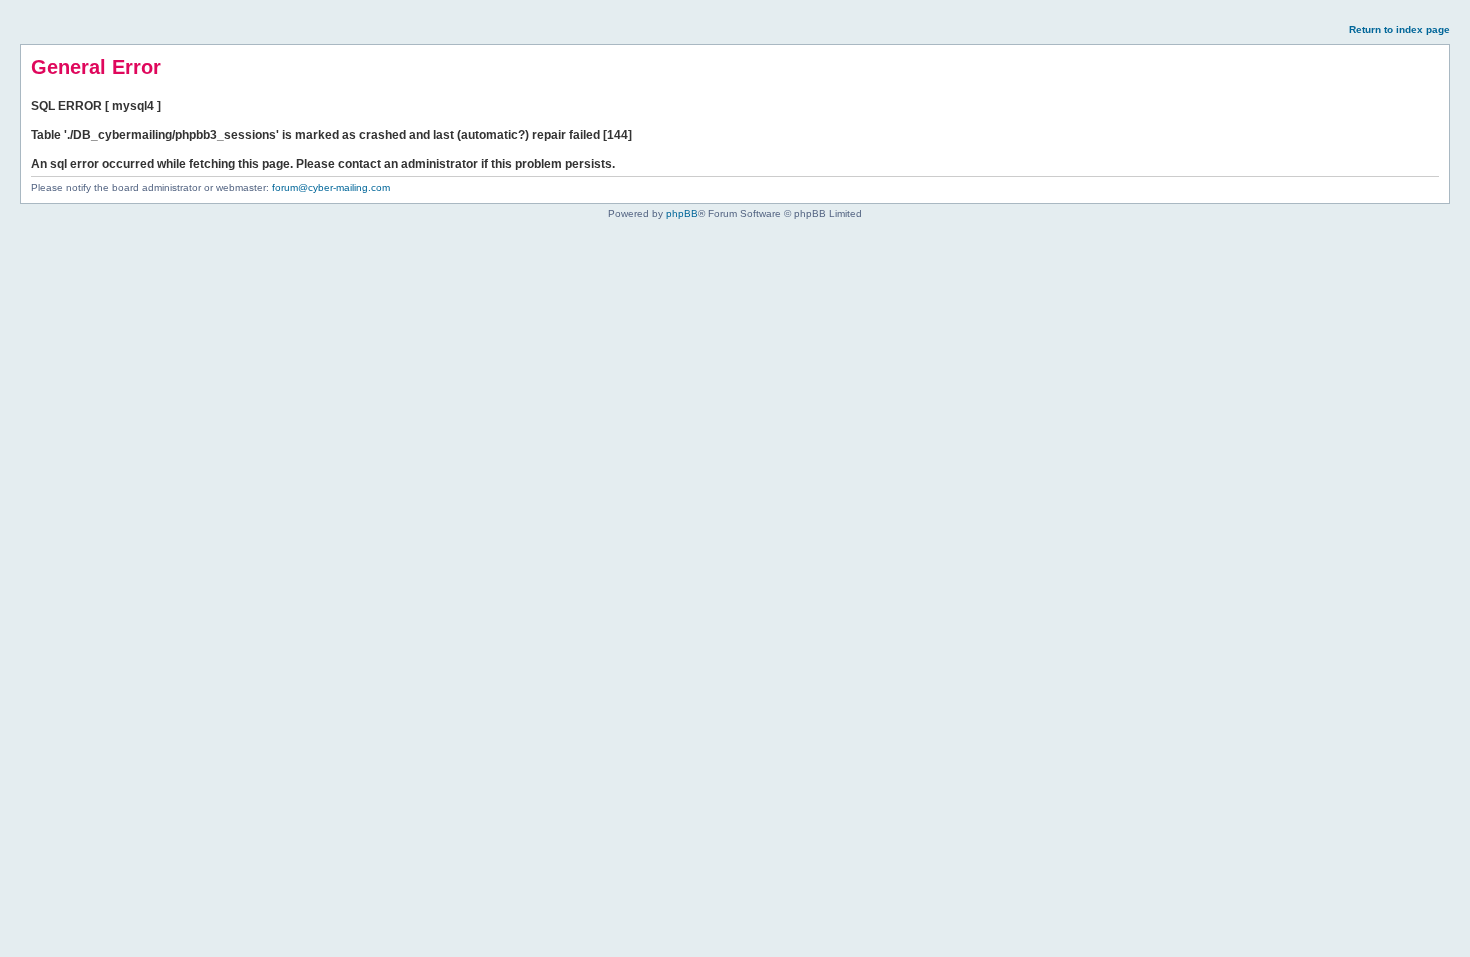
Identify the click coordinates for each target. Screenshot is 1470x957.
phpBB (682, 213)
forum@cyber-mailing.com (331, 187)
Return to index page (1399, 29)
